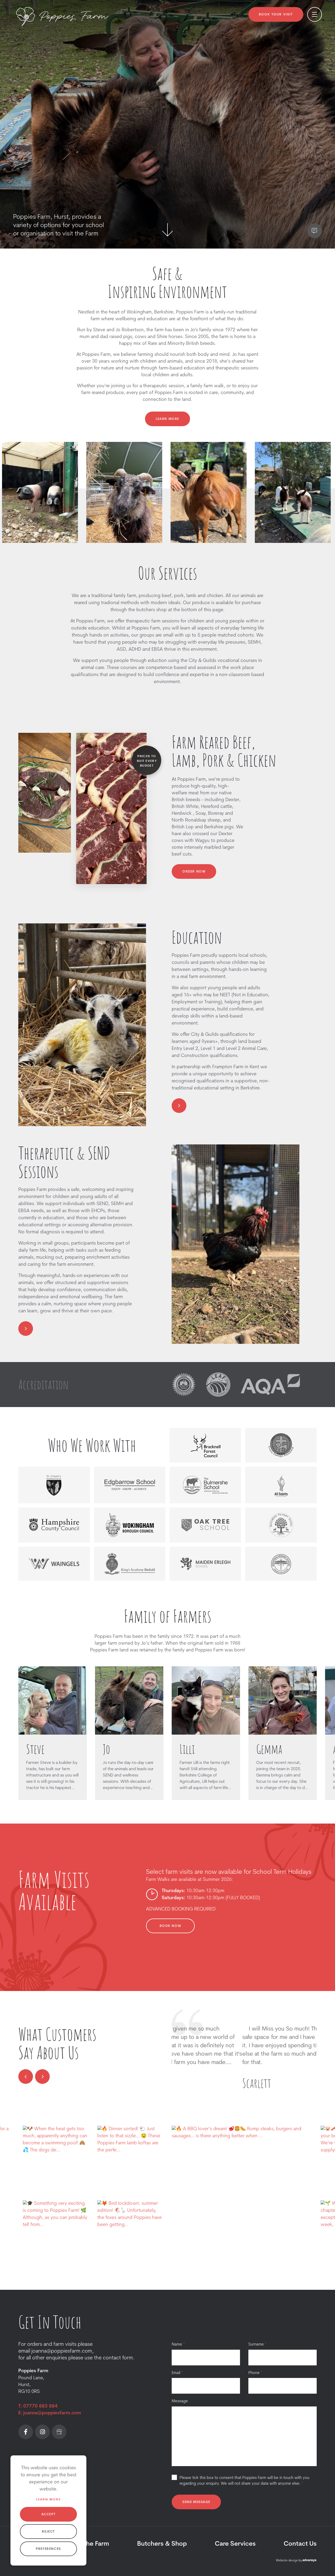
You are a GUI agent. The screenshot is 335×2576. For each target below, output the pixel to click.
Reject (48, 2532)
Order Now (194, 872)
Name (178, 2345)
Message (180, 2401)
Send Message (196, 2502)
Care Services (235, 2544)
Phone (255, 2373)
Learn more (48, 2500)
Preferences (48, 2549)
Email (177, 2373)
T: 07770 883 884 (38, 2406)
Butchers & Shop (162, 2544)
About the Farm (86, 2544)
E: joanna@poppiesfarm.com (50, 2413)
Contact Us (300, 2544)
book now (170, 1926)
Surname (257, 2345)
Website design (287, 2561)
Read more (183, 2073)
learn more (167, 419)
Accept (49, 2515)
